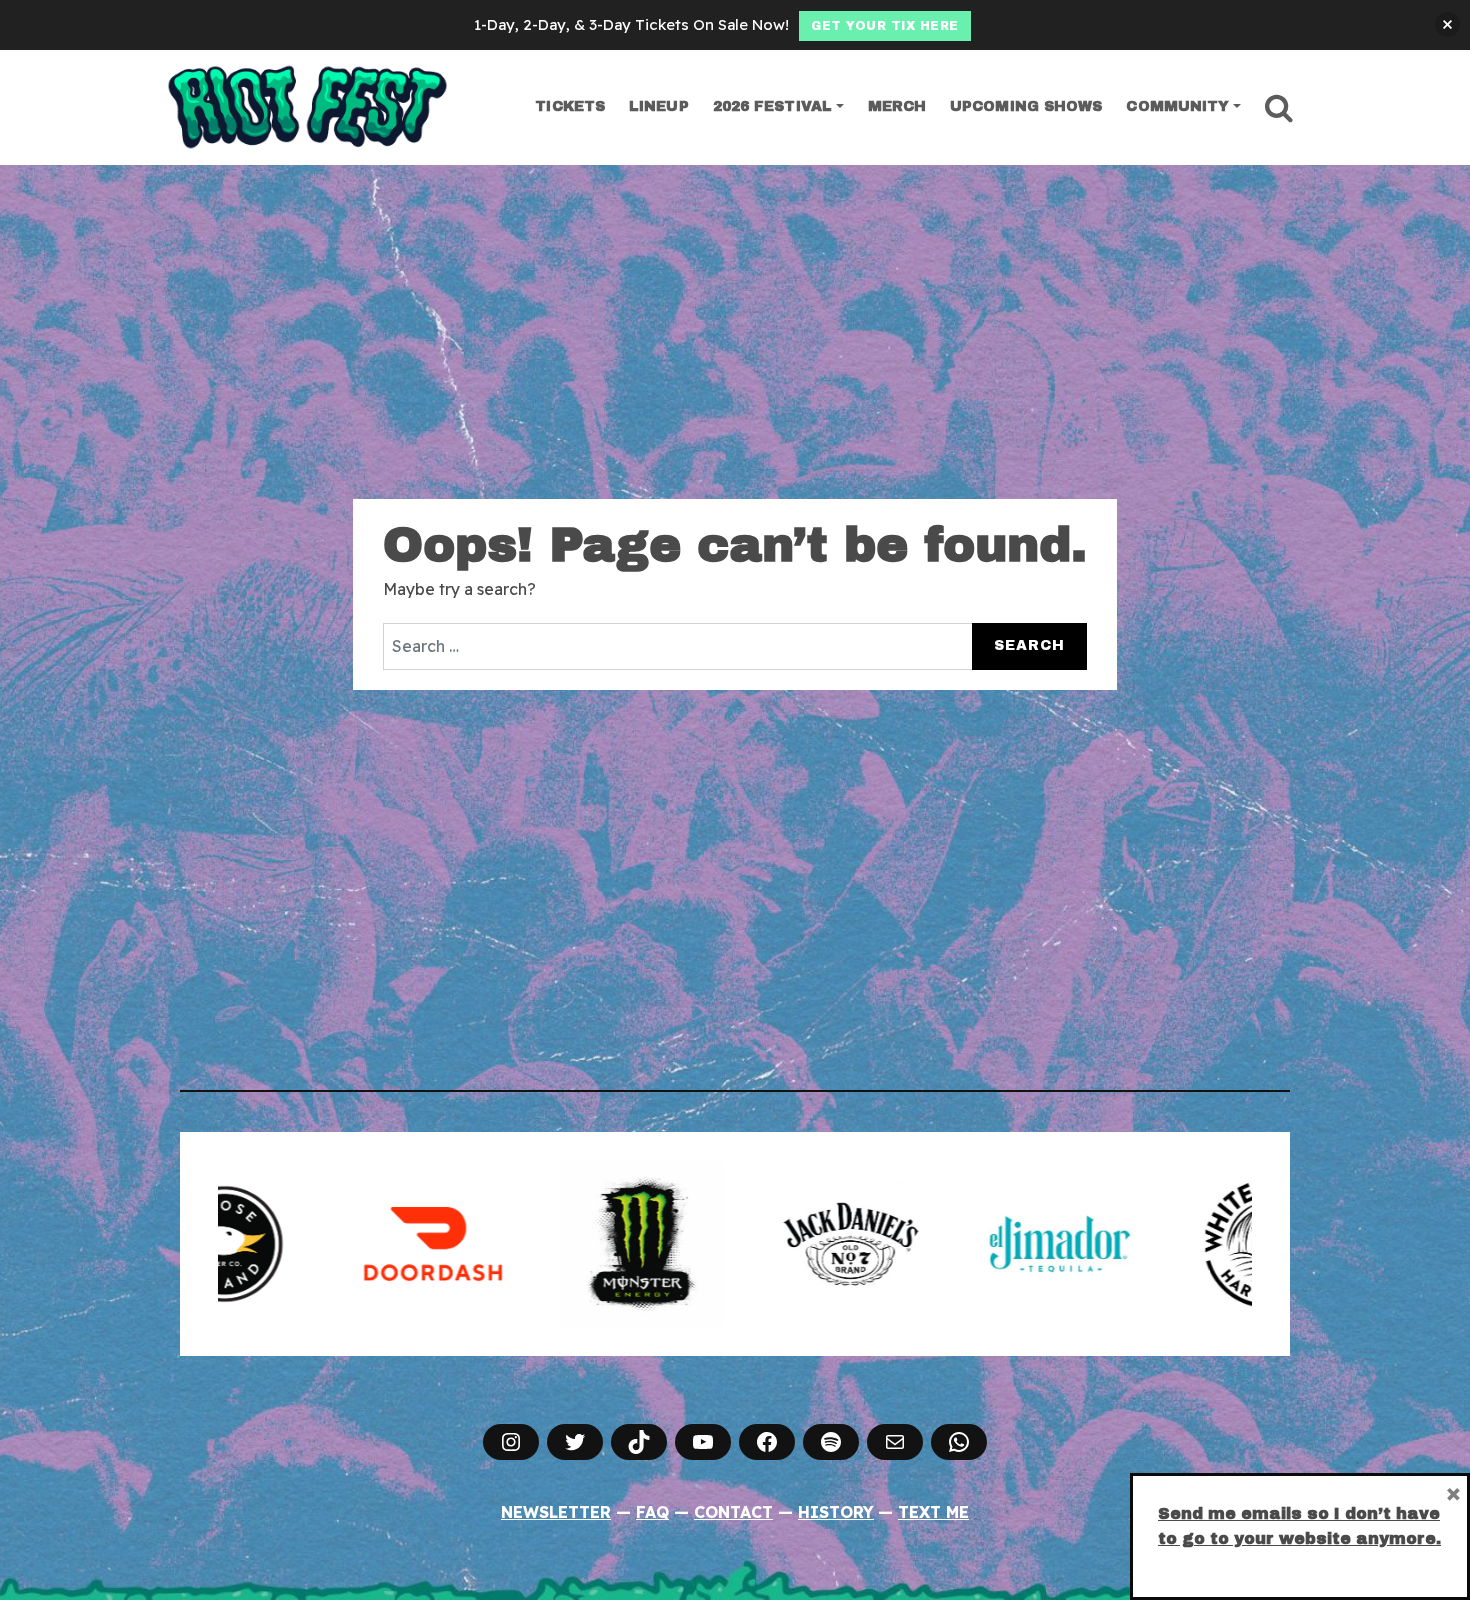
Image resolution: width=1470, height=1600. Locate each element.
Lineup (659, 106)
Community (1177, 106)
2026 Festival (772, 106)
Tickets (570, 106)
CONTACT (733, 1512)
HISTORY (836, 1512)
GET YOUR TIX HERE (885, 26)
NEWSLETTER (556, 1512)
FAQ (652, 1512)
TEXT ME (933, 1512)
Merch (897, 106)
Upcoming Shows (1026, 106)
